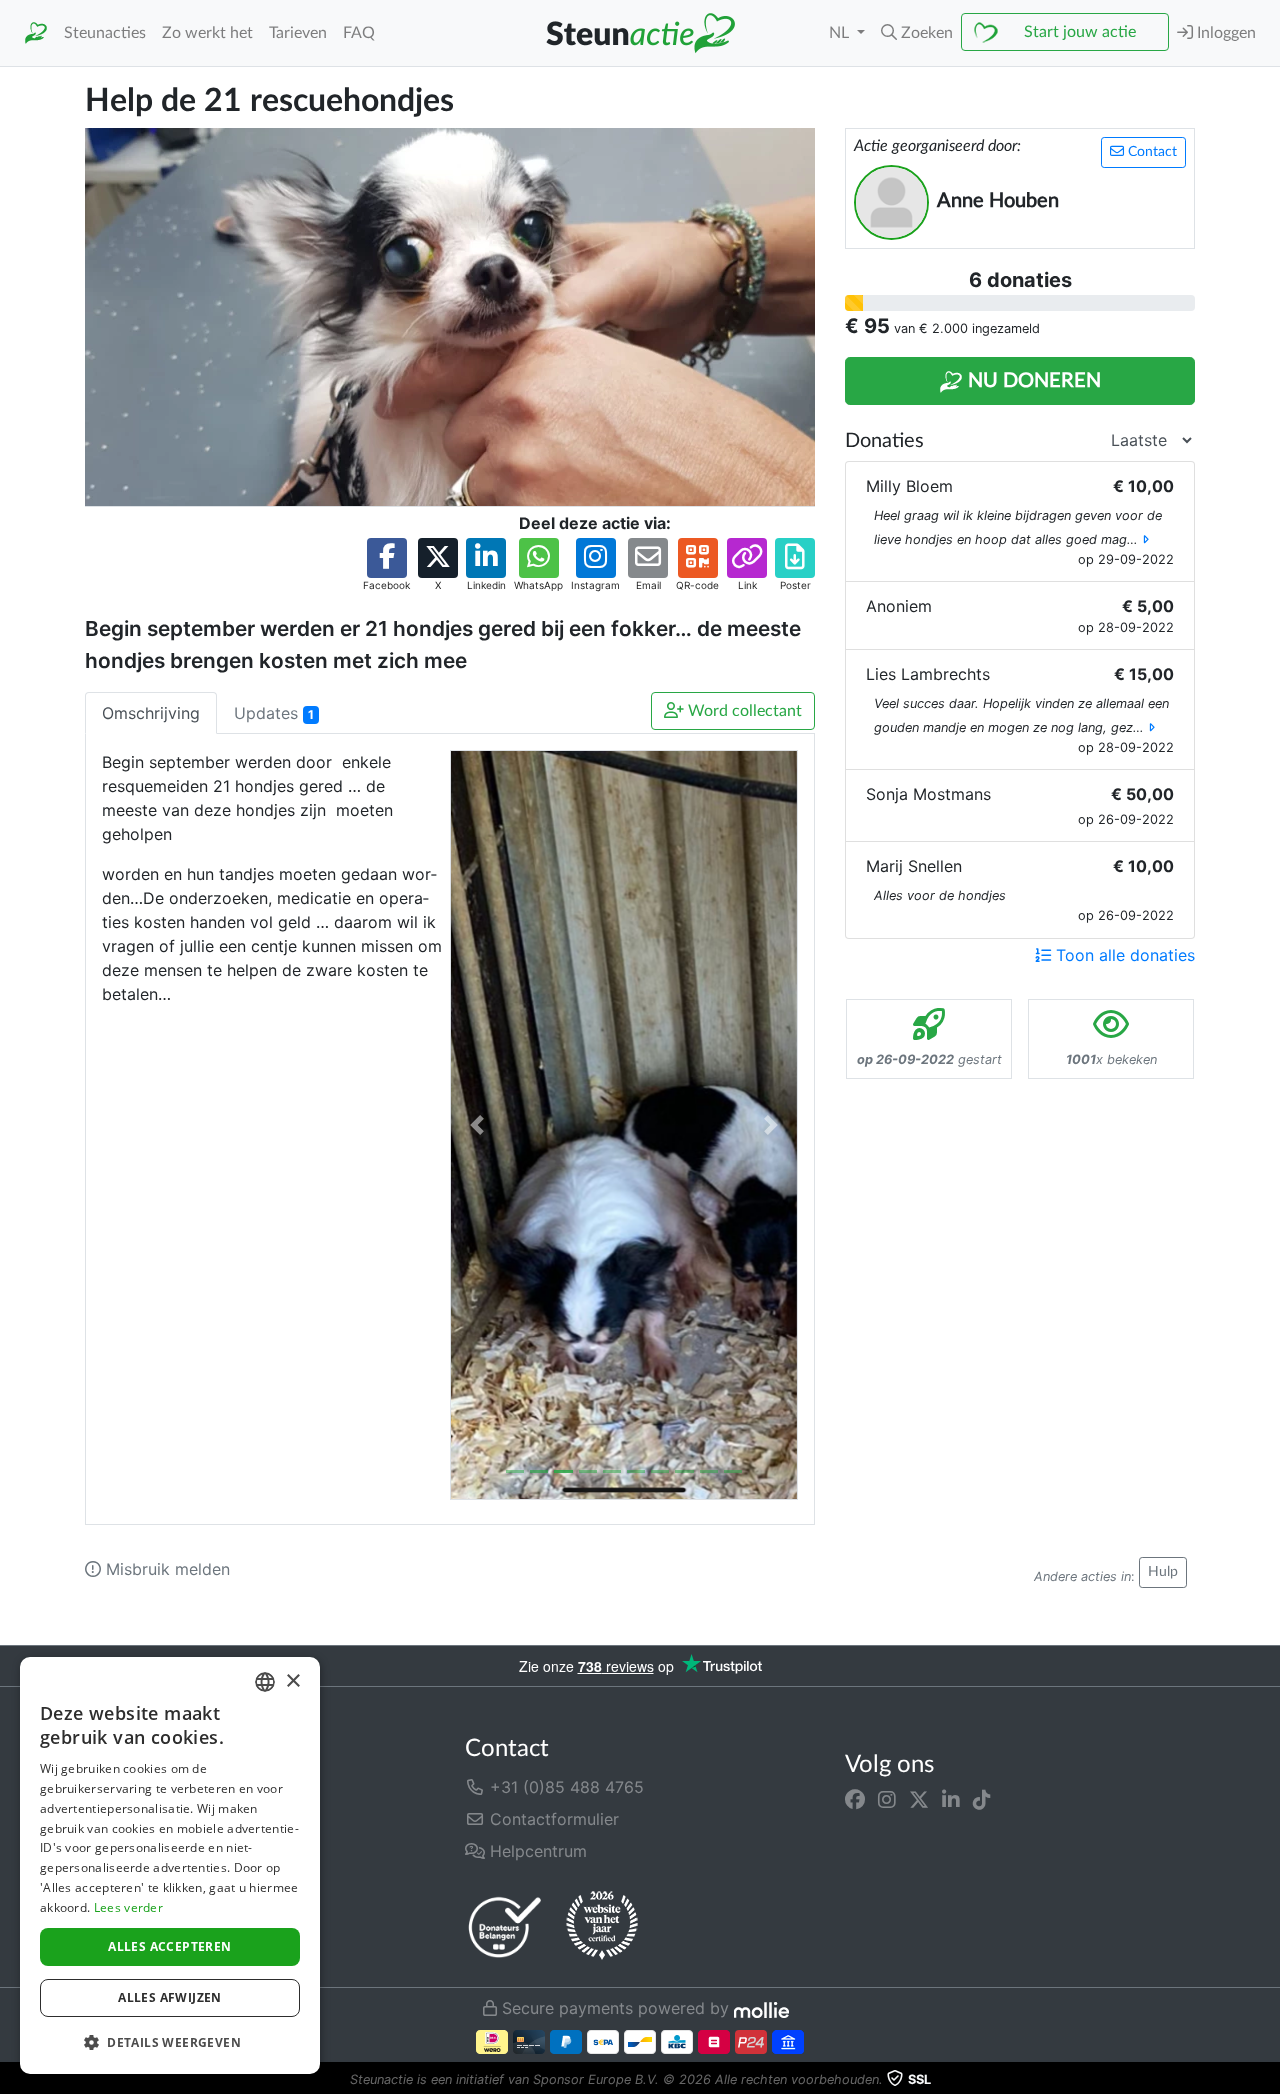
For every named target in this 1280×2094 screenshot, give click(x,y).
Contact (1150, 152)
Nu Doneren (1032, 381)
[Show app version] (1266, 2080)
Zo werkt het (207, 33)
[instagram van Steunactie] (887, 1799)
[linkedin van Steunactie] (951, 1799)
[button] (917, 33)
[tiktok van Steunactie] (982, 1799)
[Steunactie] (36, 33)
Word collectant (743, 711)
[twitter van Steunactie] (919, 1799)
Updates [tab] (274, 713)
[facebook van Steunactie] (855, 1799)
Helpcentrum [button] (536, 1851)
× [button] (292, 1681)
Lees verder (128, 1907)
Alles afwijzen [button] (170, 1997)
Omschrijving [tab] (151, 713)
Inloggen (1224, 33)
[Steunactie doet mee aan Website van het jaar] (602, 1926)
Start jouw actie (1080, 32)
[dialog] (170, 1865)
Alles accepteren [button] (169, 1946)
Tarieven (298, 33)
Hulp (1163, 1572)
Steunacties (105, 33)
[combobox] (265, 1682)
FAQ (359, 33)
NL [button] (841, 33)
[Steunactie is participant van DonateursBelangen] (505, 1926)
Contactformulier (552, 1819)
